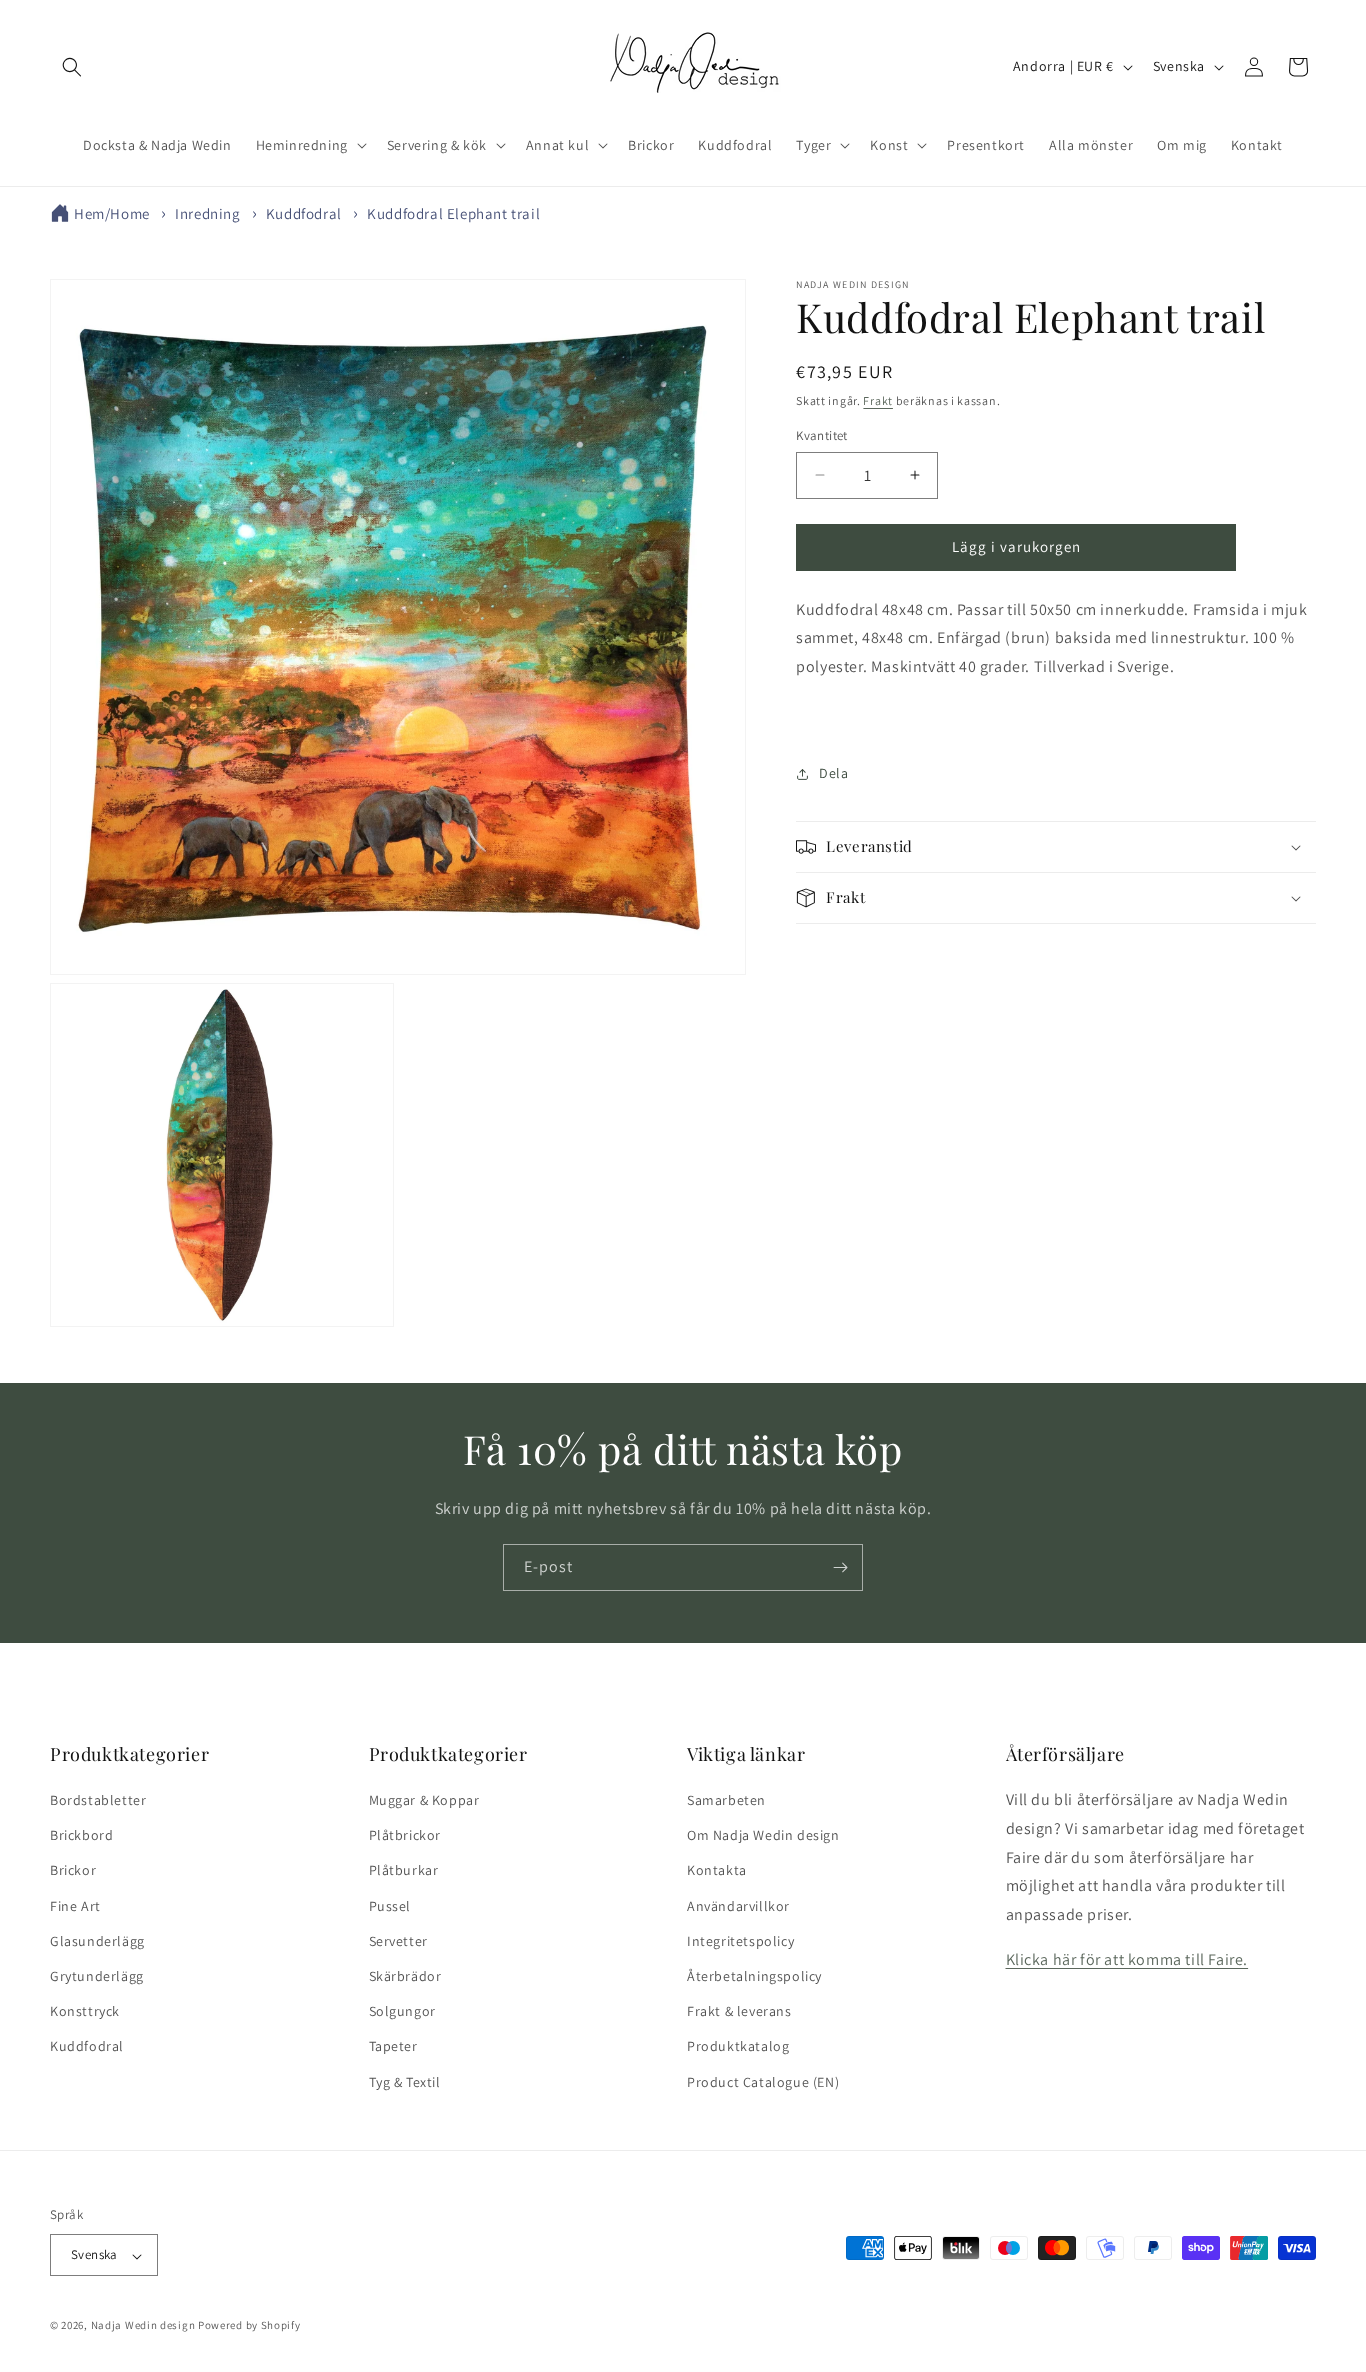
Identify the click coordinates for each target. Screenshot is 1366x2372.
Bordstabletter (98, 1800)
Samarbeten (726, 1800)
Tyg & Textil (405, 2082)
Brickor (73, 1871)
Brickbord (81, 1836)
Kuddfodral (304, 213)
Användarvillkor (738, 1906)
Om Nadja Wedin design (763, 1836)
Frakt (878, 400)
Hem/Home (112, 213)
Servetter (398, 1941)
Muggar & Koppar (424, 1800)
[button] (72, 67)
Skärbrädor (405, 1976)
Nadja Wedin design (143, 2326)
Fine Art (75, 1906)
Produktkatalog (738, 2047)
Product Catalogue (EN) (763, 2082)
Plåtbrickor (405, 1836)
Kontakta (717, 1871)
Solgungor (402, 2012)
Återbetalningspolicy (754, 1976)
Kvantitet (822, 435)
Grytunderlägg (97, 1976)
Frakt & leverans (739, 2012)
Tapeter (393, 2047)
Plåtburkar (404, 1871)
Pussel (390, 1906)
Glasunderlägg (97, 1941)
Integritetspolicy (740, 1941)
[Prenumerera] (840, 1567)
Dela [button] (833, 773)
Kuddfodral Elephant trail (453, 213)
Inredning (207, 213)
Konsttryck (85, 2012)
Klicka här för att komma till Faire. (1127, 1959)
